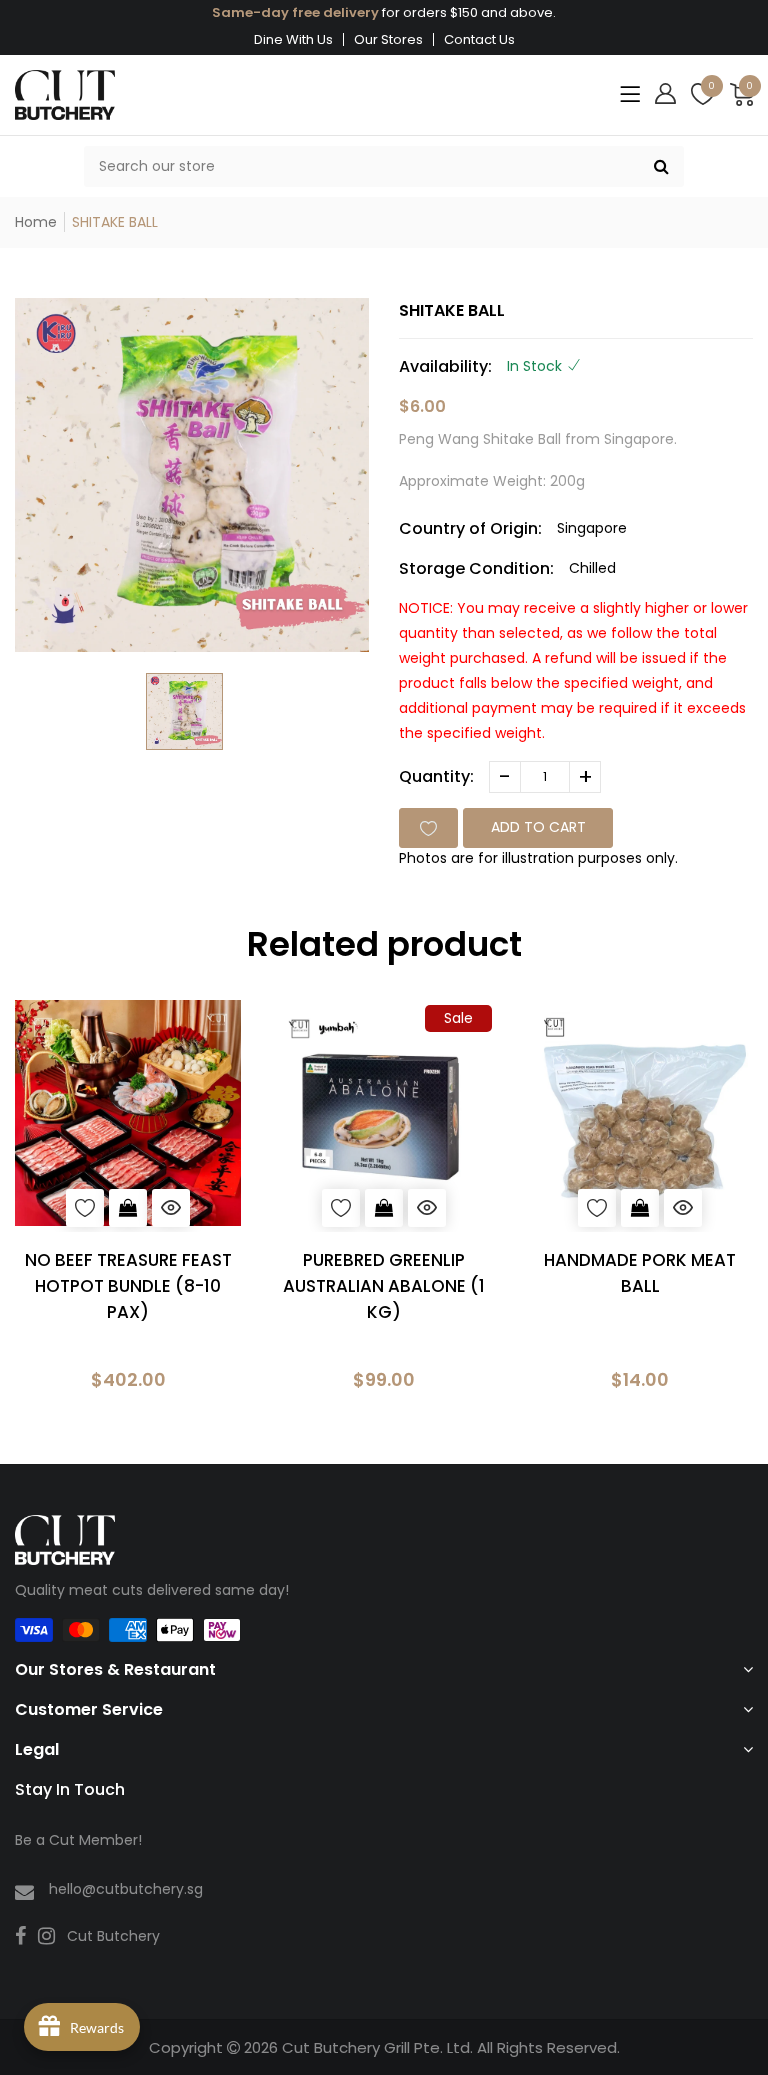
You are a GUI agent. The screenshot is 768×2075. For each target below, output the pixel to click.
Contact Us (479, 39)
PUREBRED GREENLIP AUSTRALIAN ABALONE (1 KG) (384, 1286)
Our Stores (388, 39)
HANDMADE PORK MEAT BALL (640, 1273)
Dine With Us (293, 39)
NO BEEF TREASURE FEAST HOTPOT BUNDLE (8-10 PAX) (128, 1286)
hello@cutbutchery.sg (126, 1889)
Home (36, 222)
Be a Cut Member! (78, 1840)
